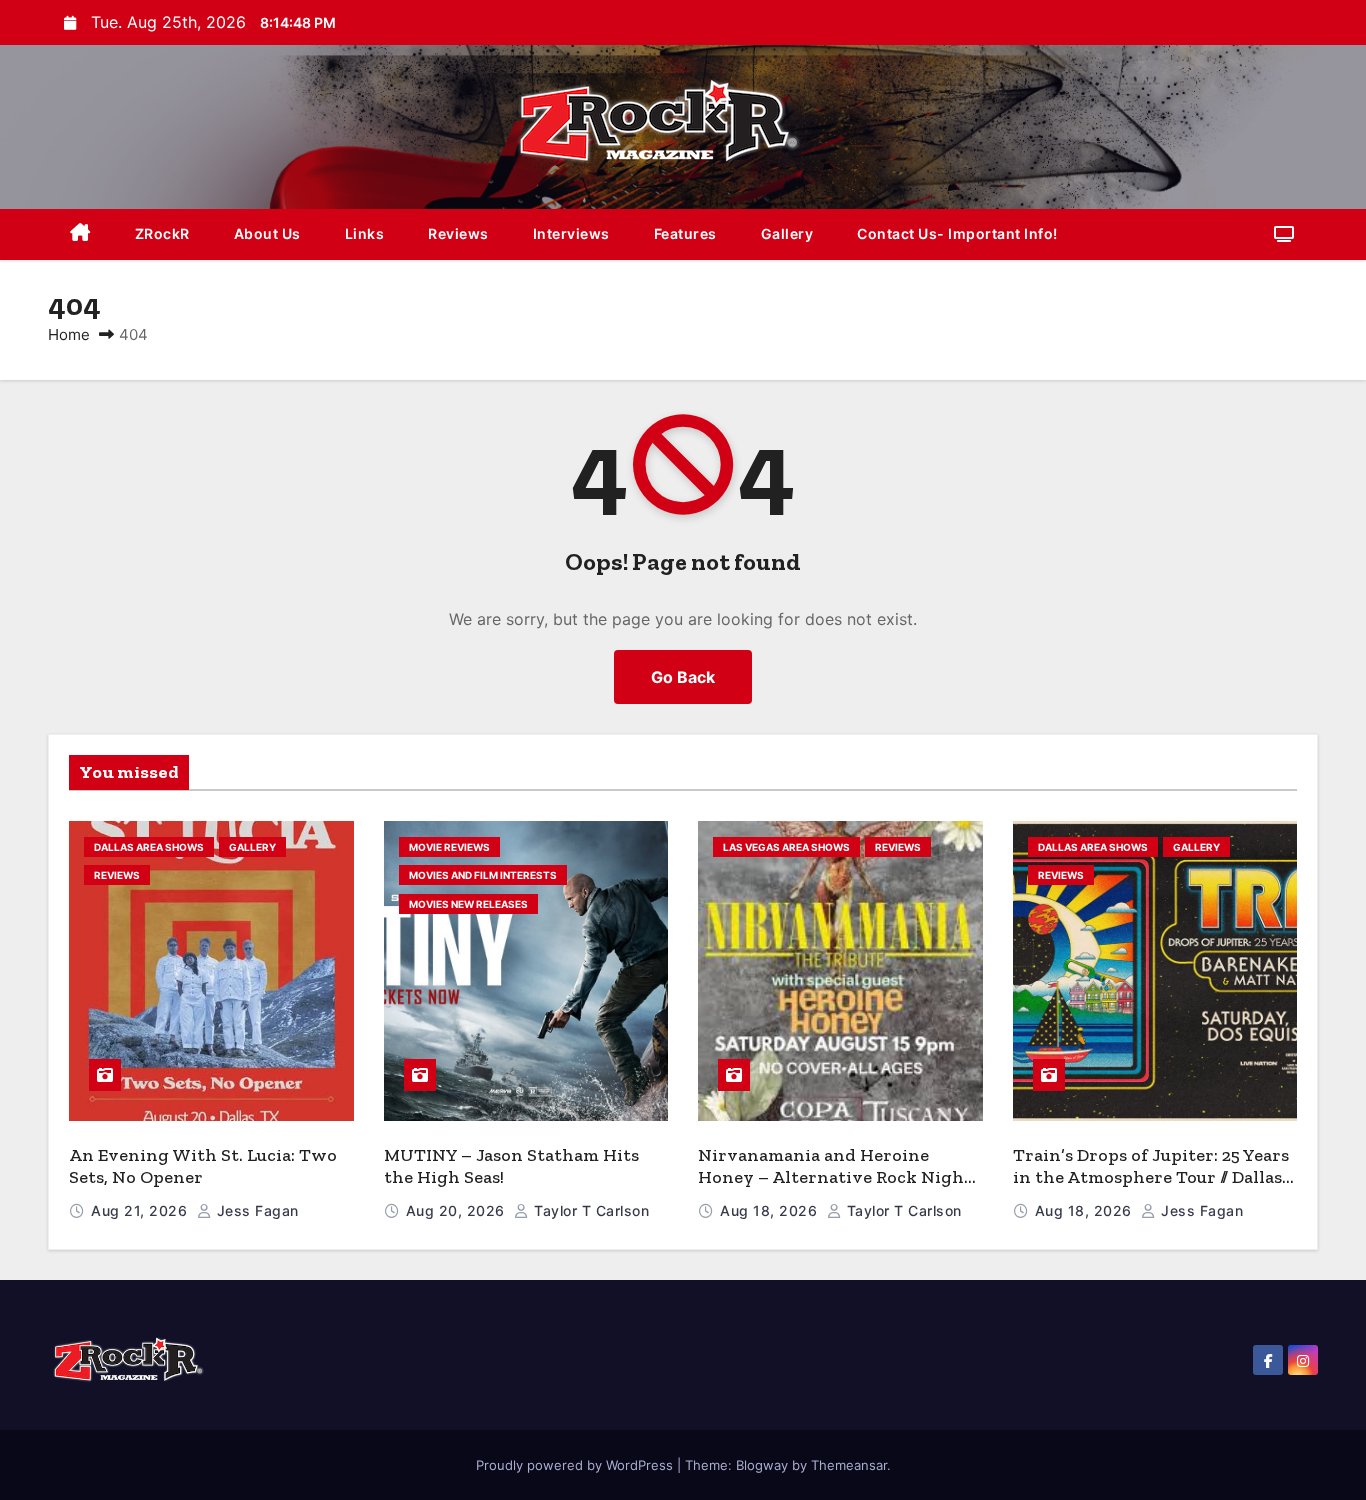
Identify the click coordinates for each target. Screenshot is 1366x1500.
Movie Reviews (449, 847)
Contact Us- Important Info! (957, 233)
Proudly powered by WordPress (576, 1465)
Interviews (571, 233)
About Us (267, 233)
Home (69, 334)
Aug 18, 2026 (771, 1210)
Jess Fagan (255, 1210)
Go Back (683, 677)
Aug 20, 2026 (458, 1210)
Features (685, 233)
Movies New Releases (468, 904)
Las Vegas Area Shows (786, 847)
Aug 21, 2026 (141, 1210)
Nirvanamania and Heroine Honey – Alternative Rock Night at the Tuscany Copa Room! (835, 1177)
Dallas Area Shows (149, 847)
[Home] (80, 234)
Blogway (762, 1465)
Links (365, 233)
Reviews (458, 233)
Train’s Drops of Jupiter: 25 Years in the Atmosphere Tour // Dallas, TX (1151, 1177)
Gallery (787, 233)
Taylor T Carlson (589, 1210)
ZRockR (162, 233)
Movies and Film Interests (483, 875)
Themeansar (849, 1465)
